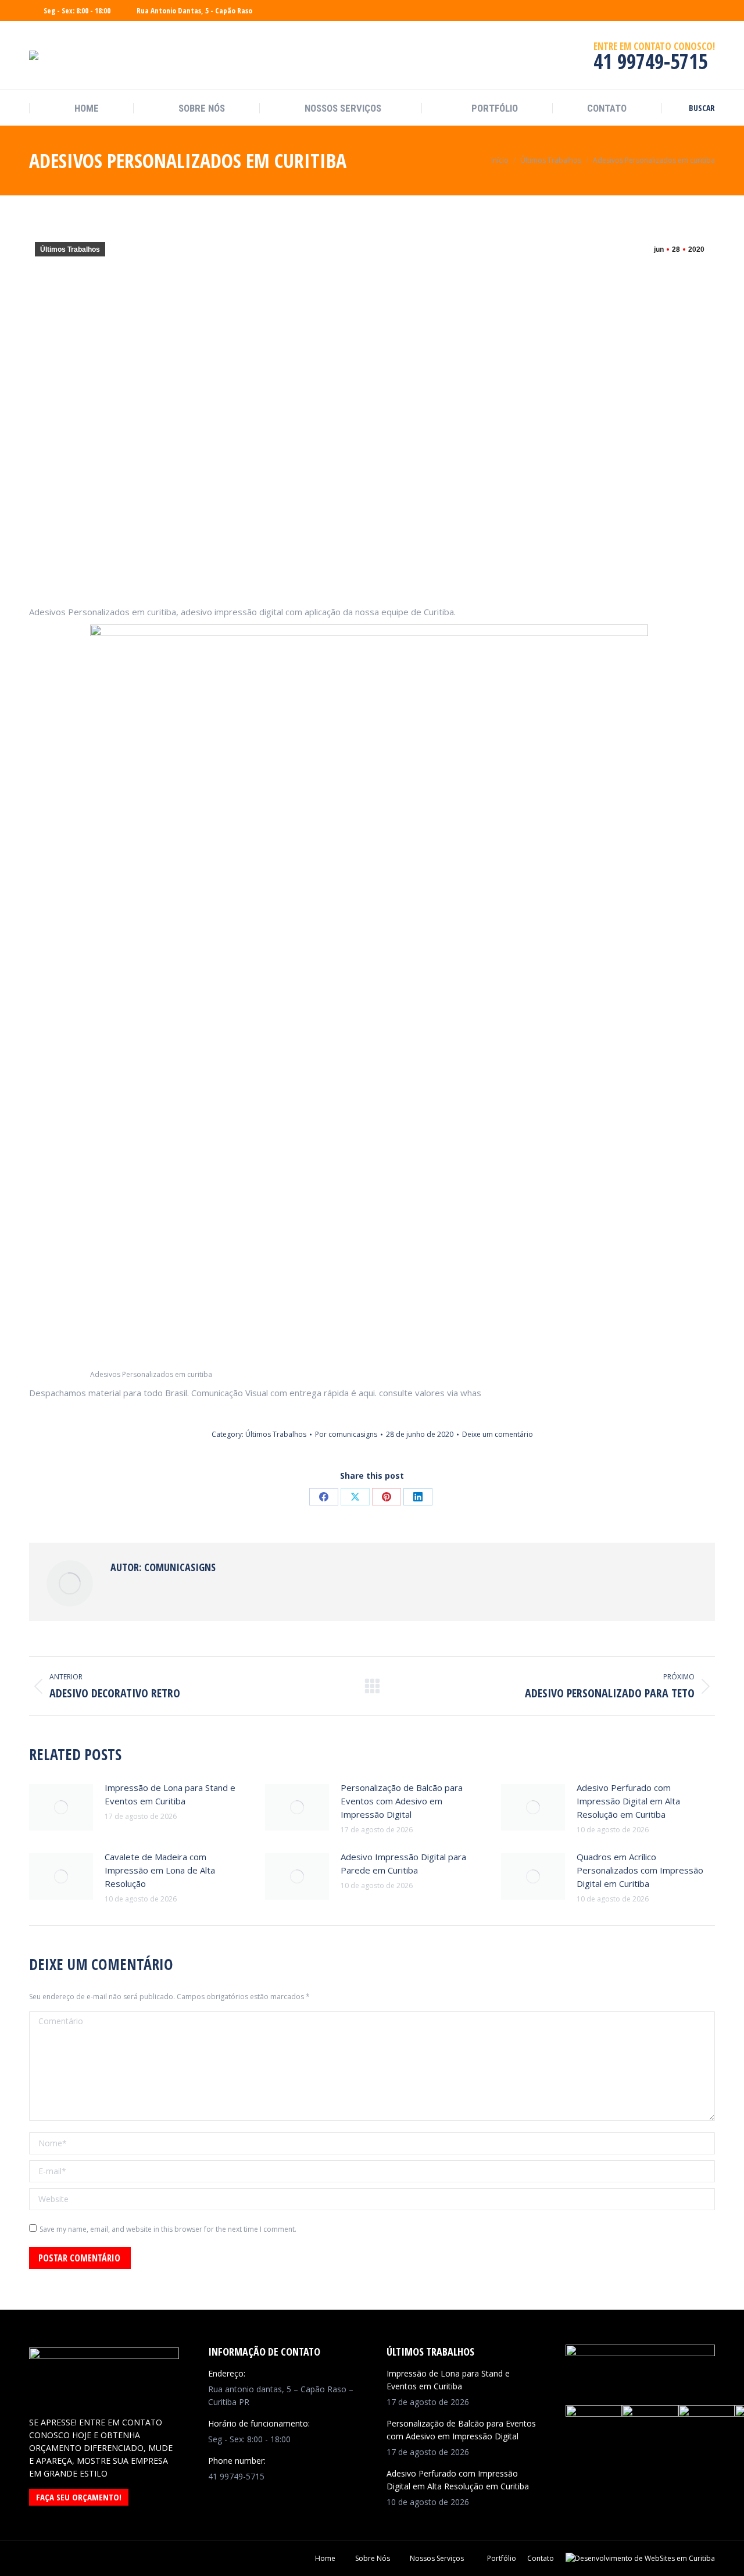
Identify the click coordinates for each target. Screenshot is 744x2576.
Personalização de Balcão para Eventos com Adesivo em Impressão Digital (402, 1801)
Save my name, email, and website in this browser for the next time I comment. (168, 2229)
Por (346, 1434)
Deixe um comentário (498, 1434)
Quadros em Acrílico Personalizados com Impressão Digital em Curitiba (640, 1870)
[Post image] (61, 1807)
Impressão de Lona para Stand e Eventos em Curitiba (170, 1794)
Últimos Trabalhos (70, 249)
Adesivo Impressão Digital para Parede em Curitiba (403, 1863)
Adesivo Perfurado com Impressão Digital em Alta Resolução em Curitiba (628, 1801)
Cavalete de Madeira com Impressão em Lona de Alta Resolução (160, 1870)
